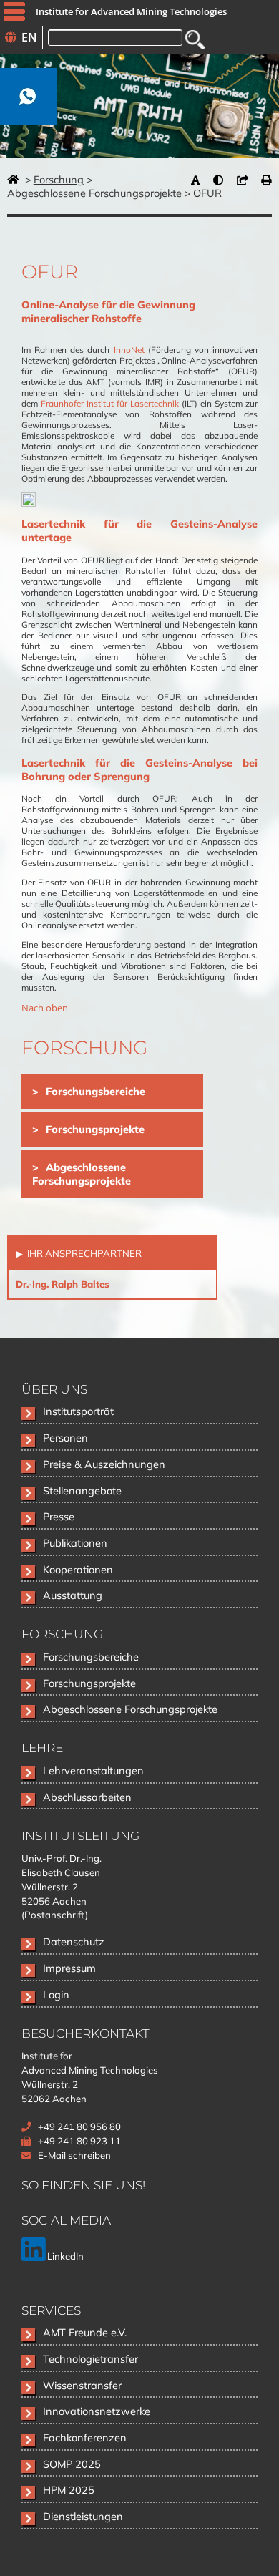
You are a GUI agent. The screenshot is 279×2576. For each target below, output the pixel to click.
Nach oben (45, 1008)
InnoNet (129, 350)
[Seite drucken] (266, 180)
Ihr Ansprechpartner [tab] (83, 1253)
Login (56, 1994)
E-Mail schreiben (74, 2155)
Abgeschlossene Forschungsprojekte (94, 193)
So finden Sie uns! (83, 2185)
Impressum (69, 1968)
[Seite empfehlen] (246, 180)
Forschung (59, 179)
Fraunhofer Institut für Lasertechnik (110, 403)
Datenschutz (74, 1941)
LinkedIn (64, 2256)
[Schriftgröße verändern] (199, 180)
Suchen (195, 40)
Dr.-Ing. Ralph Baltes (63, 1284)
